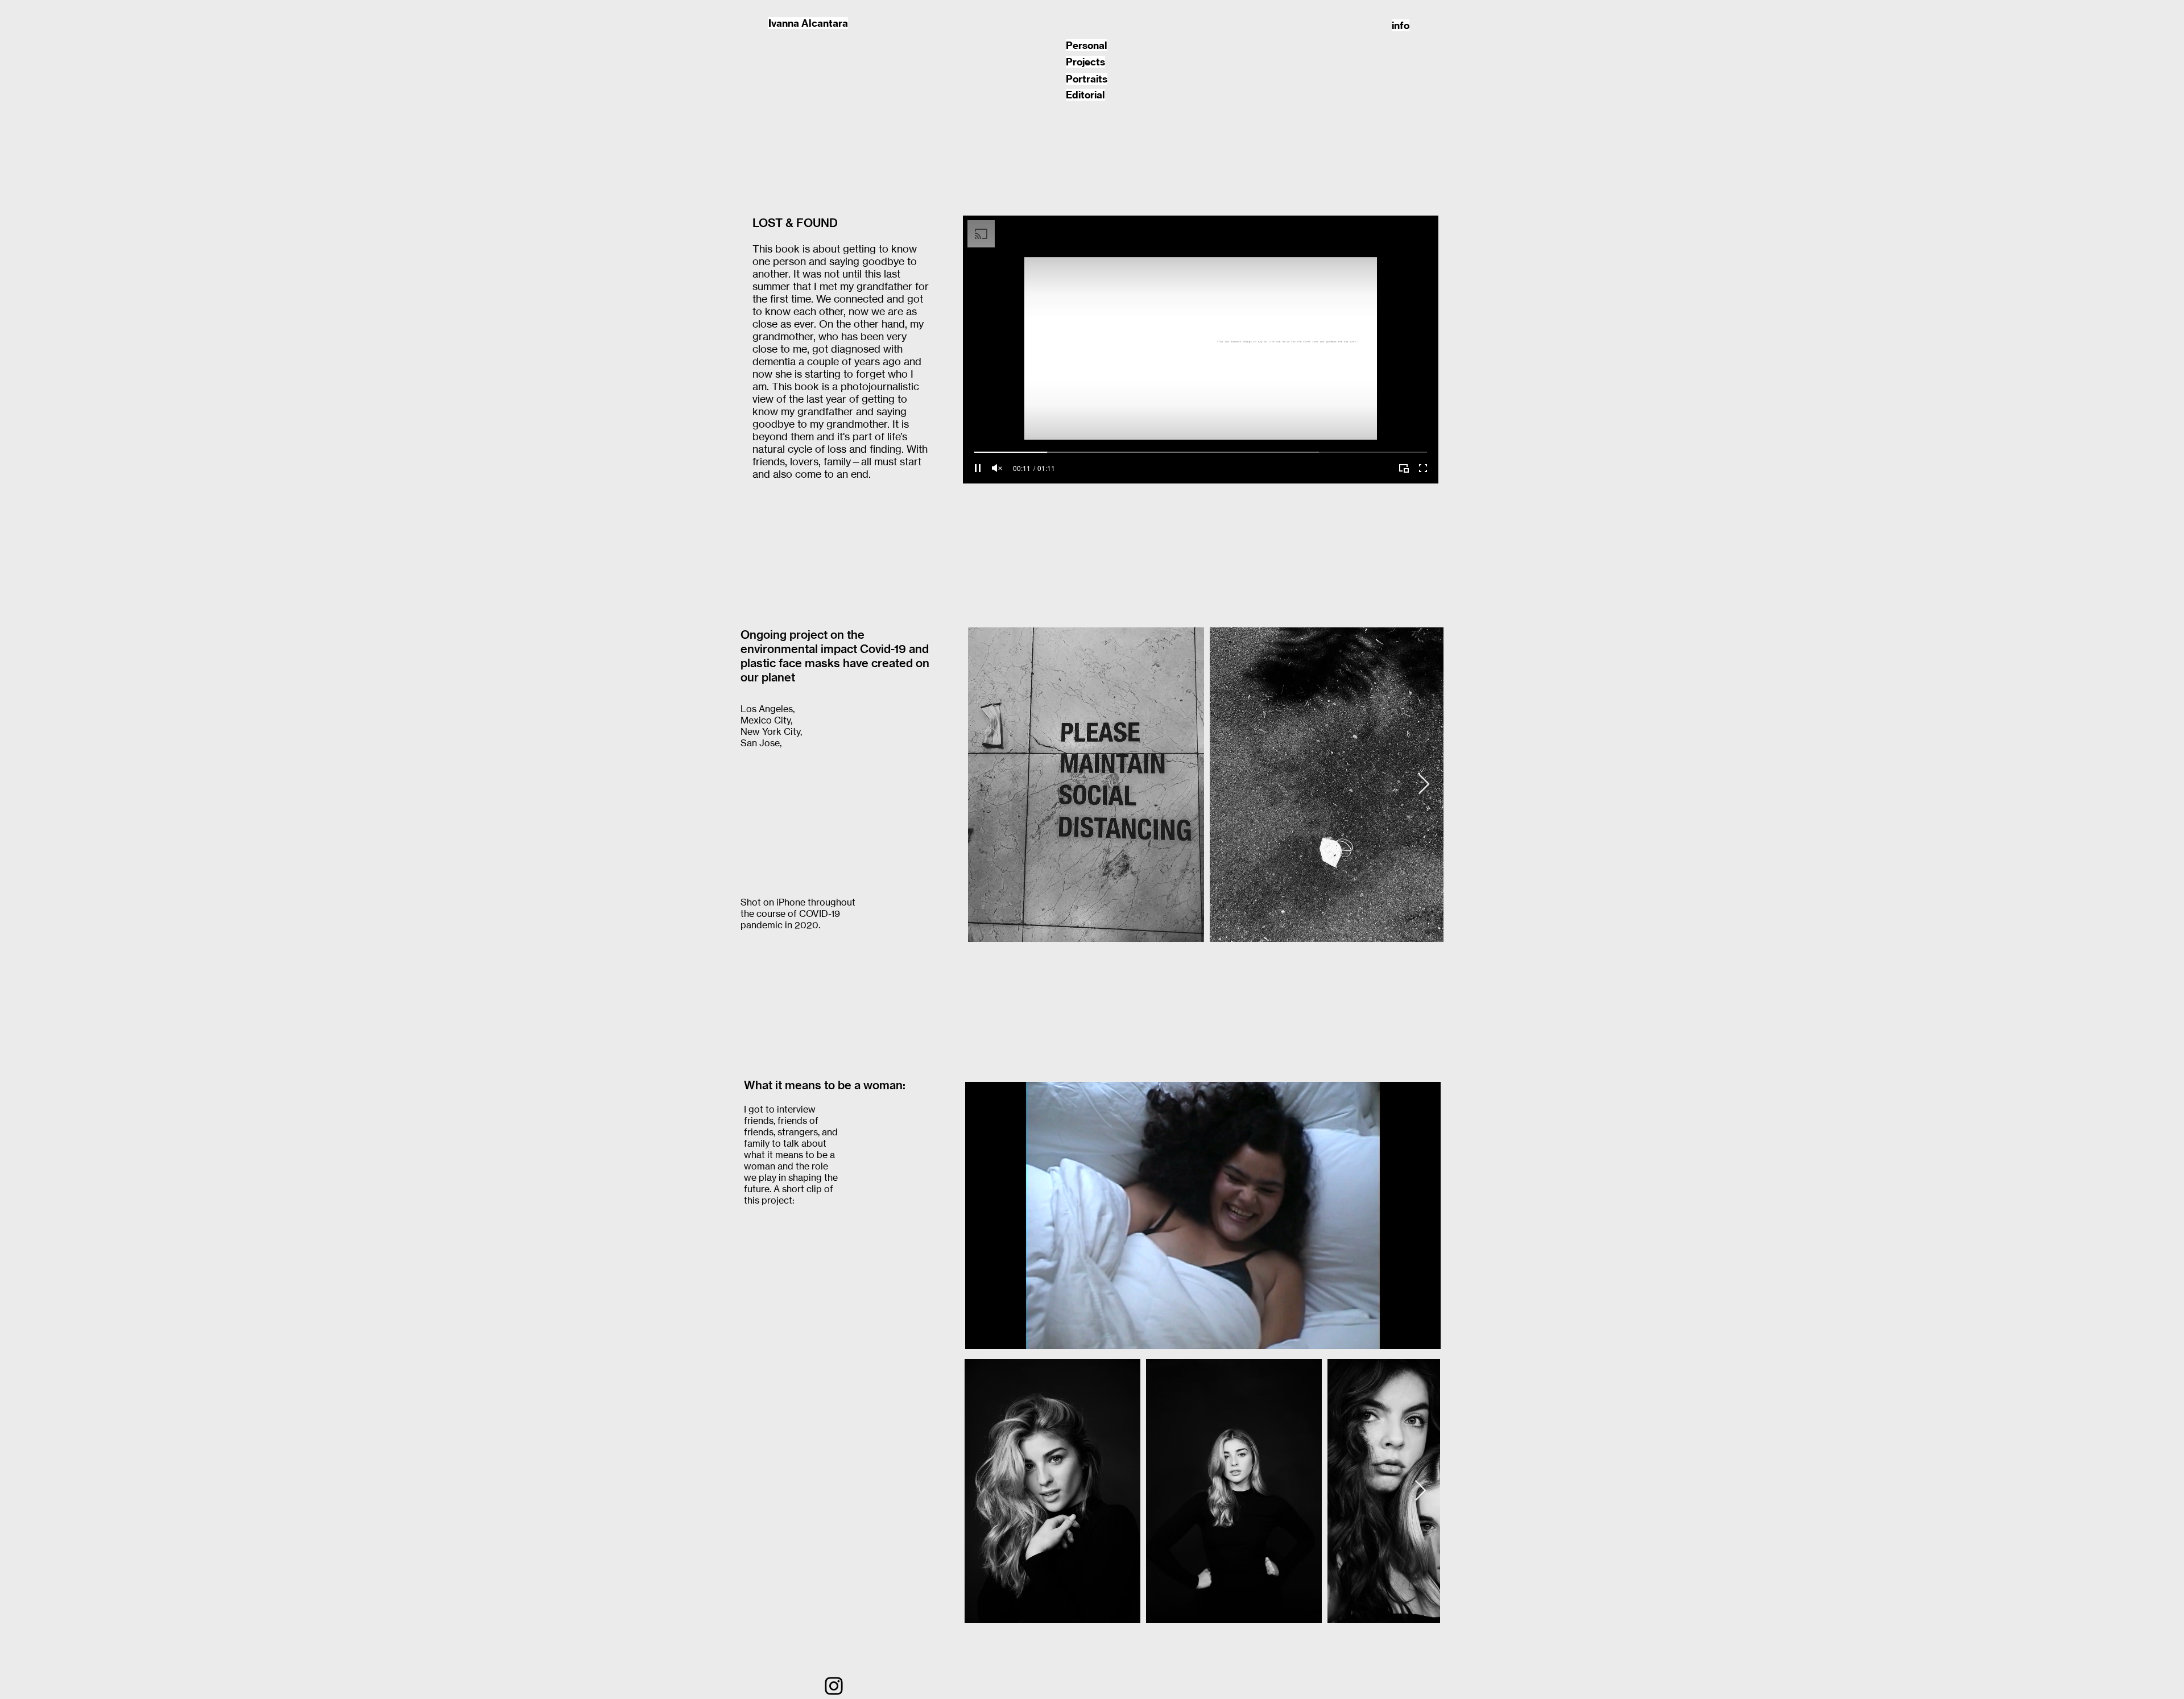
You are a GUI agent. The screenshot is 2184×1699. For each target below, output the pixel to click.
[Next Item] (1424, 785)
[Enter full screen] (1423, 468)
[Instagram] (834, 1686)
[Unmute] (997, 468)
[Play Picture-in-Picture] (1404, 468)
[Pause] (978, 468)
